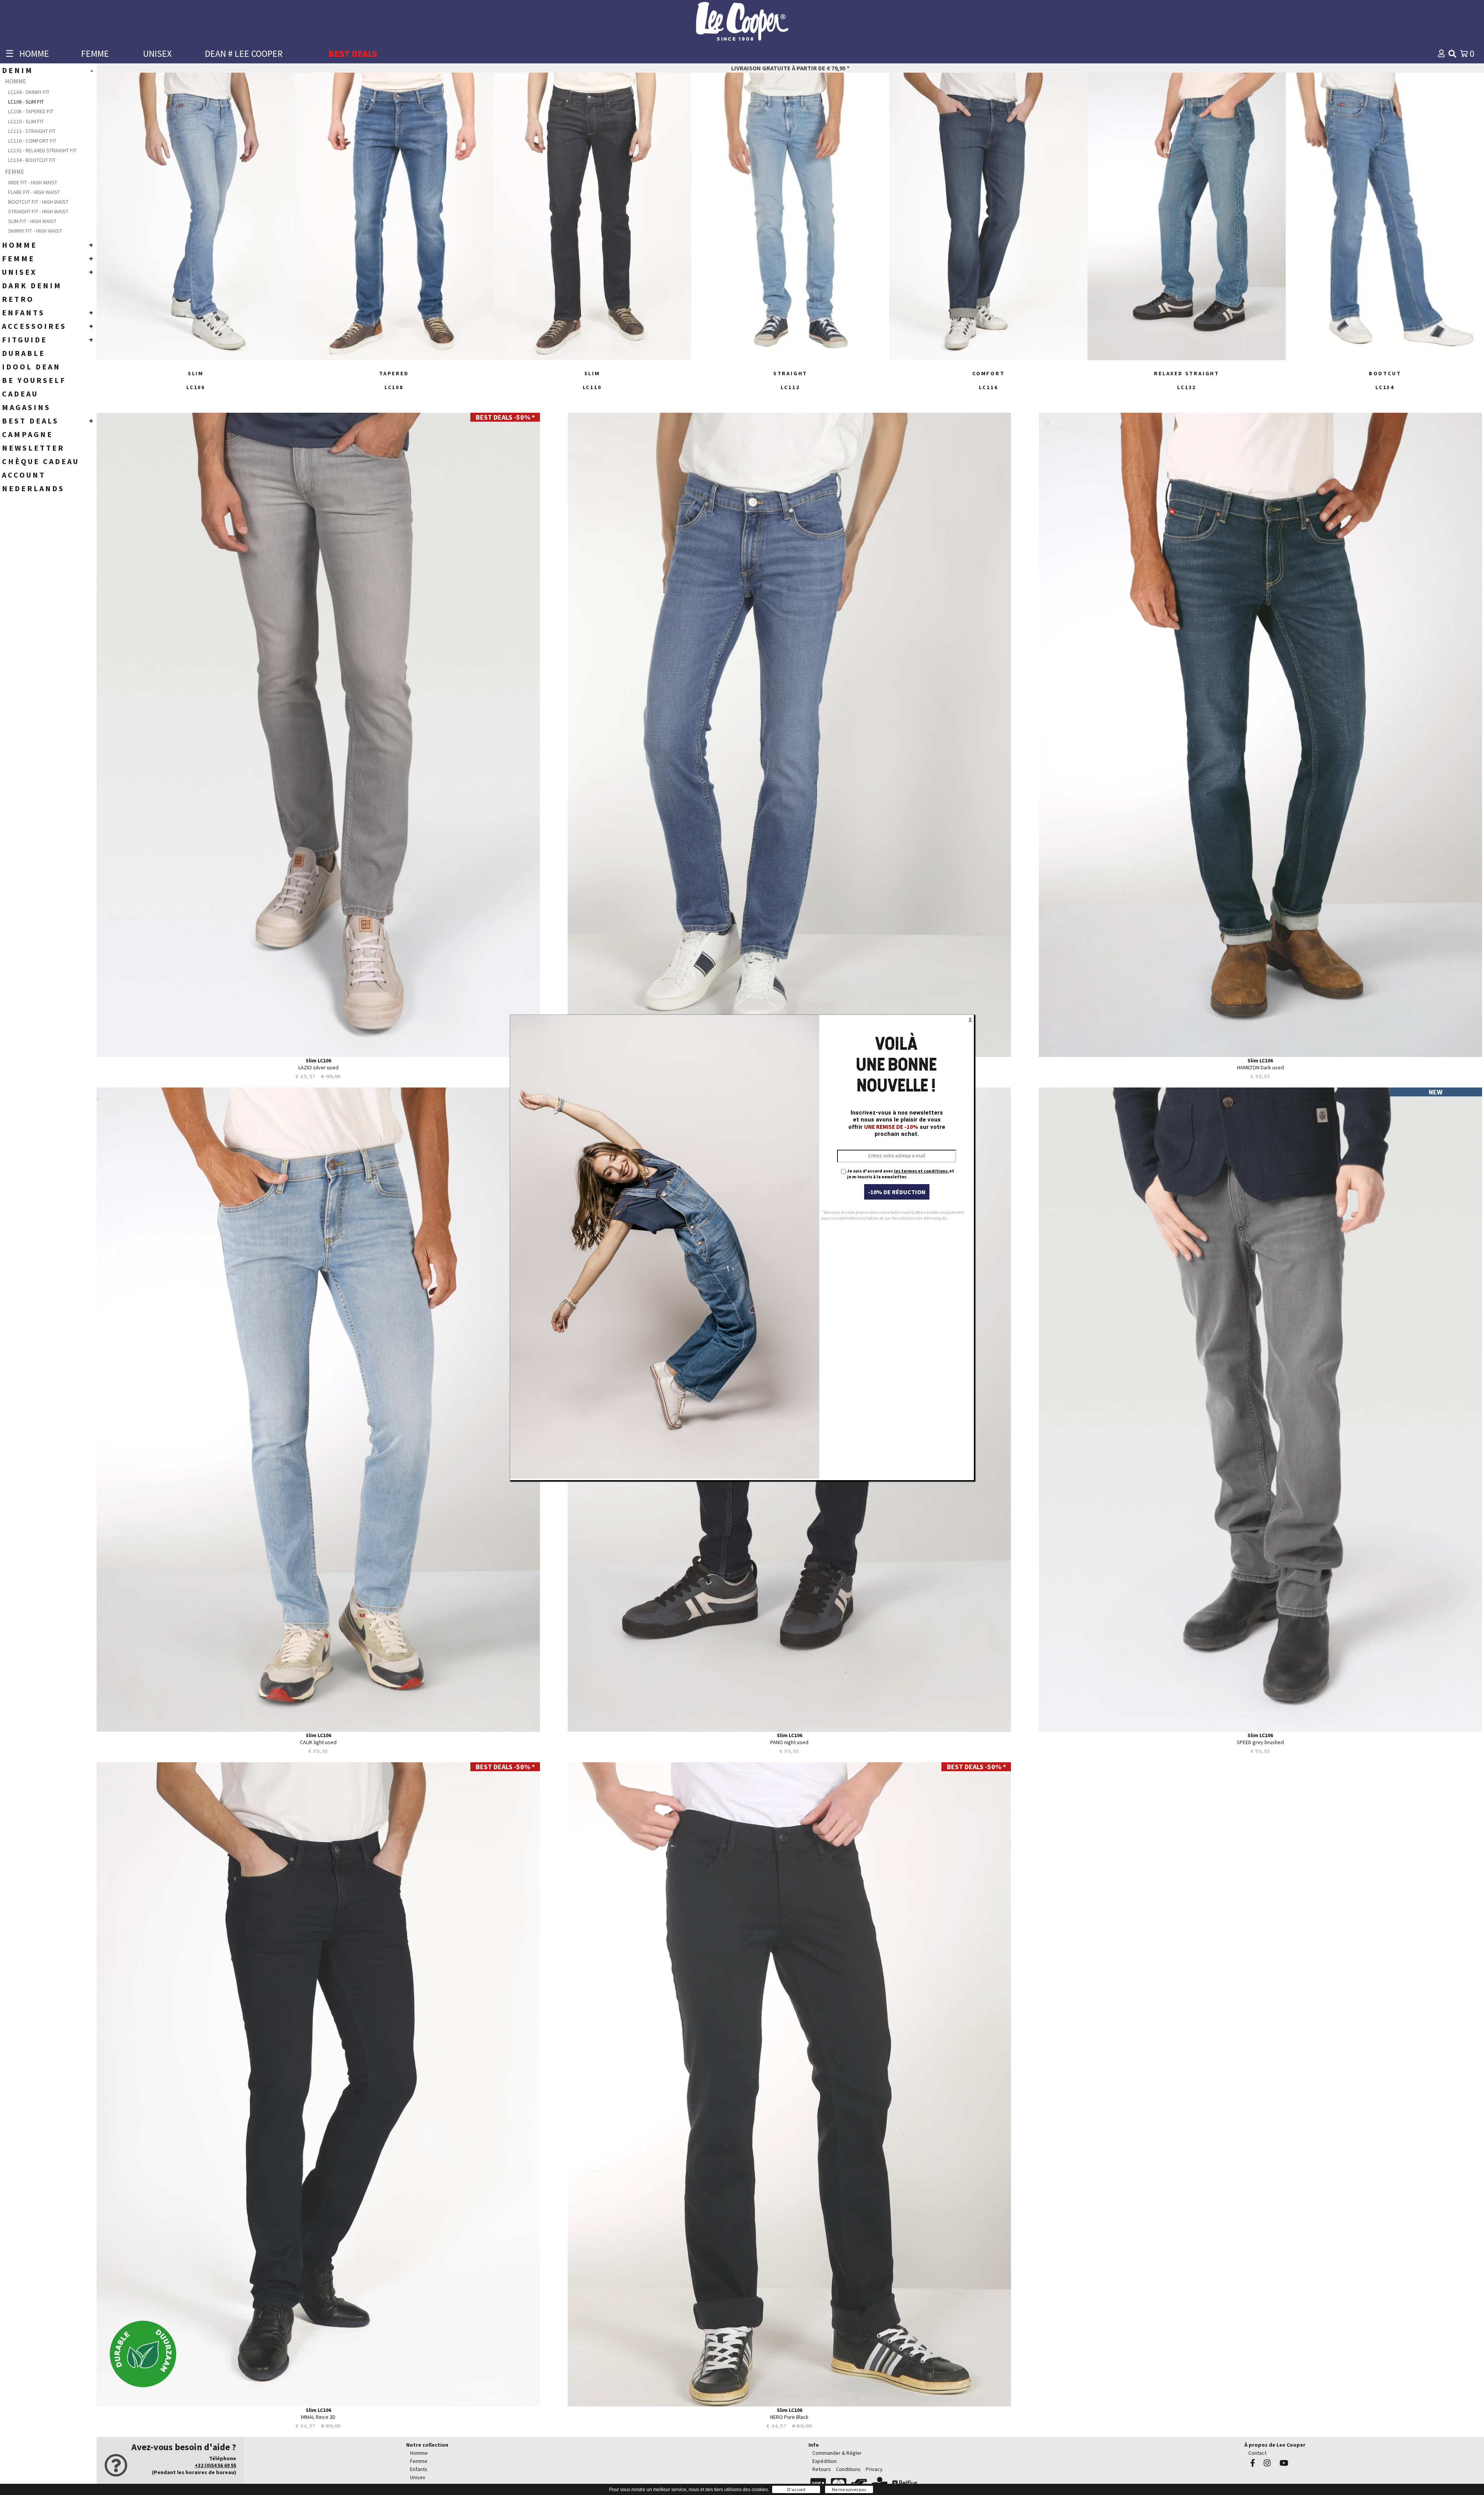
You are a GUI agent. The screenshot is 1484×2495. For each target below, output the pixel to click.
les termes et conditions (921, 1171)
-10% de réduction (897, 1192)
